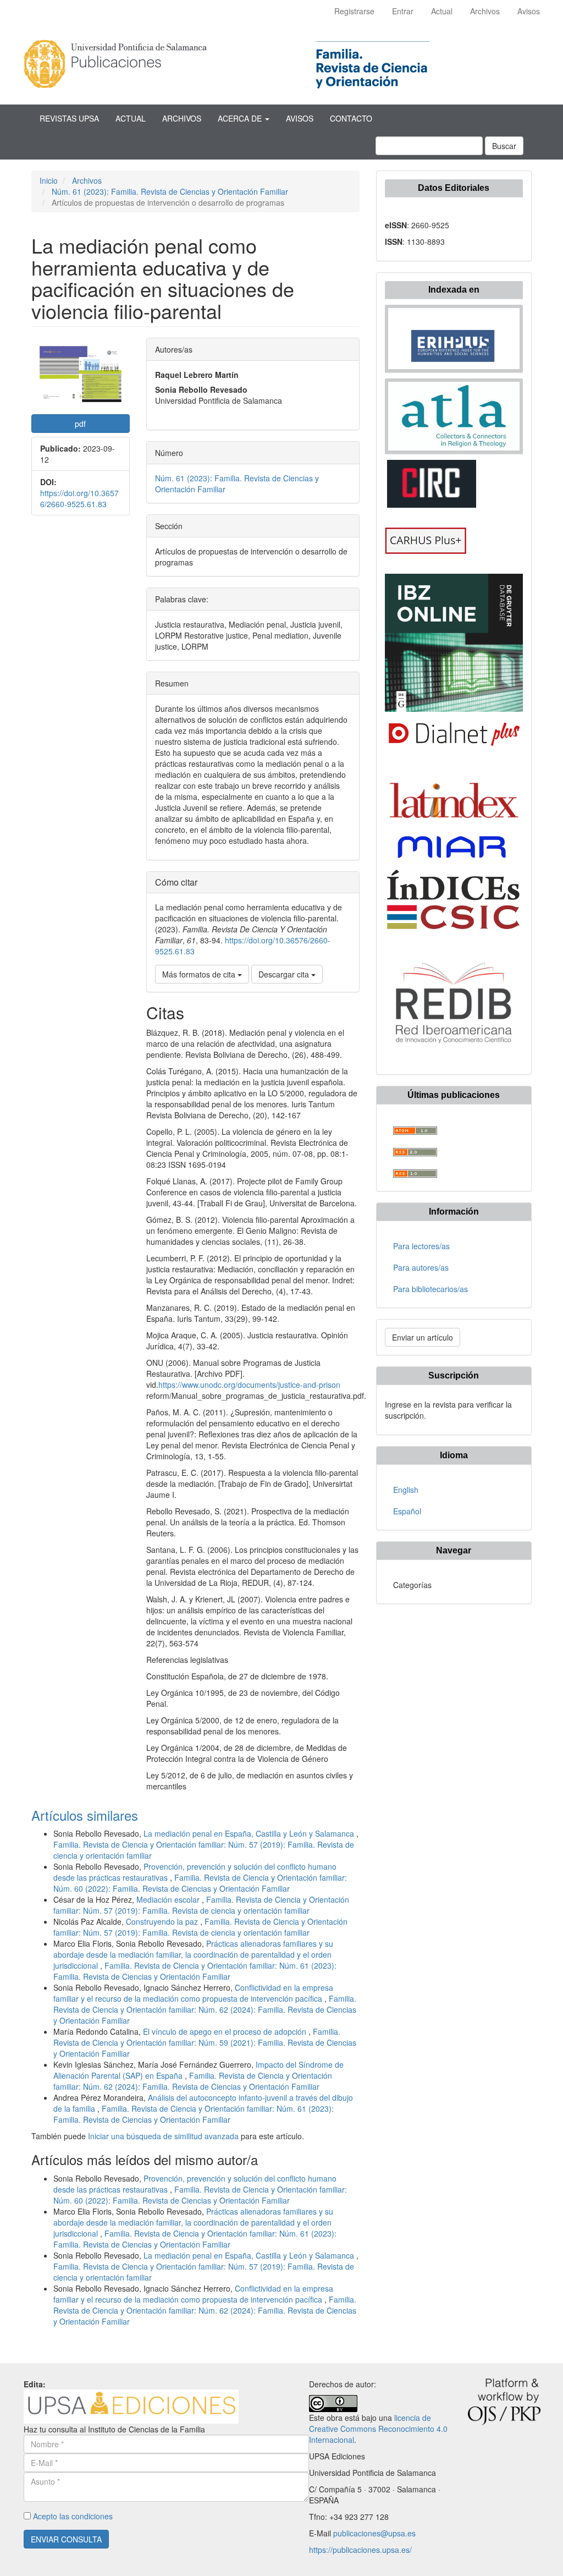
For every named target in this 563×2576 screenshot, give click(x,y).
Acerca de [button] (241, 118)
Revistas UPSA (69, 118)
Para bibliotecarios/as (430, 1289)
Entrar (403, 11)
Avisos (529, 11)
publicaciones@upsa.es (374, 2533)
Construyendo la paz (163, 1921)
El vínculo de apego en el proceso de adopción (226, 2031)
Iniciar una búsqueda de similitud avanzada (163, 2136)
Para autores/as (421, 1267)
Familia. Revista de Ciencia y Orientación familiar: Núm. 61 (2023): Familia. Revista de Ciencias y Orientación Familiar (195, 1971)
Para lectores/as (421, 1246)
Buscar (504, 146)
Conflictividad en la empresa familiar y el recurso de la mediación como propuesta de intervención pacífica (193, 1993)
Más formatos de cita (200, 974)
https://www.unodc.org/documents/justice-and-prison (249, 1385)
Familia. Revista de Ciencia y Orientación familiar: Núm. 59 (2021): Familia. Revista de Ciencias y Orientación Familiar (205, 2042)
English (406, 1490)
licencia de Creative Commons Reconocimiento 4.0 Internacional (378, 2429)
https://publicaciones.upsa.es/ (360, 2550)
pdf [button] (80, 424)
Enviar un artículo (423, 1337)
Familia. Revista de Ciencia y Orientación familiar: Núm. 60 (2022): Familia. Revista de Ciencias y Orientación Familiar (200, 1883)
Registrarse (354, 11)
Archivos (485, 11)
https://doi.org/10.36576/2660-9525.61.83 (79, 498)
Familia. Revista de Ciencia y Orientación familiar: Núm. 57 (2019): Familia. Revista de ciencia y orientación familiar (201, 1905)
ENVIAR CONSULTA (66, 2539)
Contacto (351, 118)
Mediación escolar (169, 1899)
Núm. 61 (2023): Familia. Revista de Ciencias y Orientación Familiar (170, 191)
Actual (442, 11)
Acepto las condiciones (73, 2516)
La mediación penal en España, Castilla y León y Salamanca (250, 1833)
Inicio (49, 180)
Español (407, 1511)
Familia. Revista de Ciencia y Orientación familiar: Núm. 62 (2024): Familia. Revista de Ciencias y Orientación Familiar (205, 2009)
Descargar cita (285, 974)
